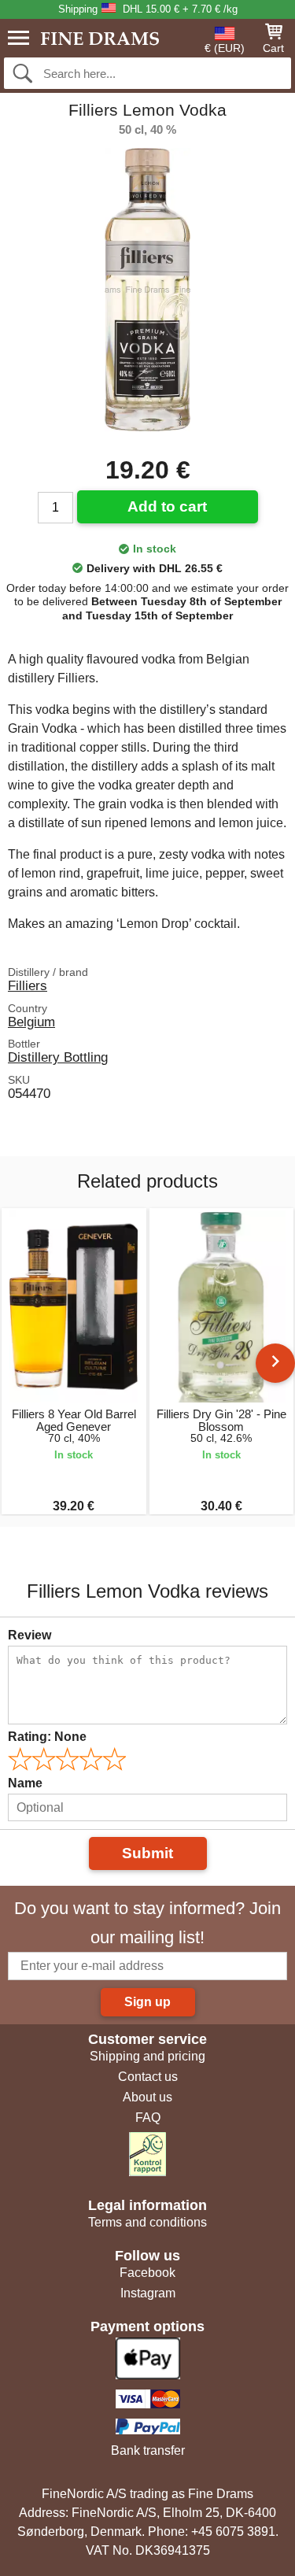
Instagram (148, 2293)
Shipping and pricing (147, 2056)
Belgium (31, 1022)
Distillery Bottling (58, 1057)
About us (147, 2097)
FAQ (148, 2118)
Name (25, 1783)
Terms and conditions (147, 2222)
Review (29, 1635)
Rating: (47, 1737)
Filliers (28, 985)
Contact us (148, 2077)
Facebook (147, 2273)
